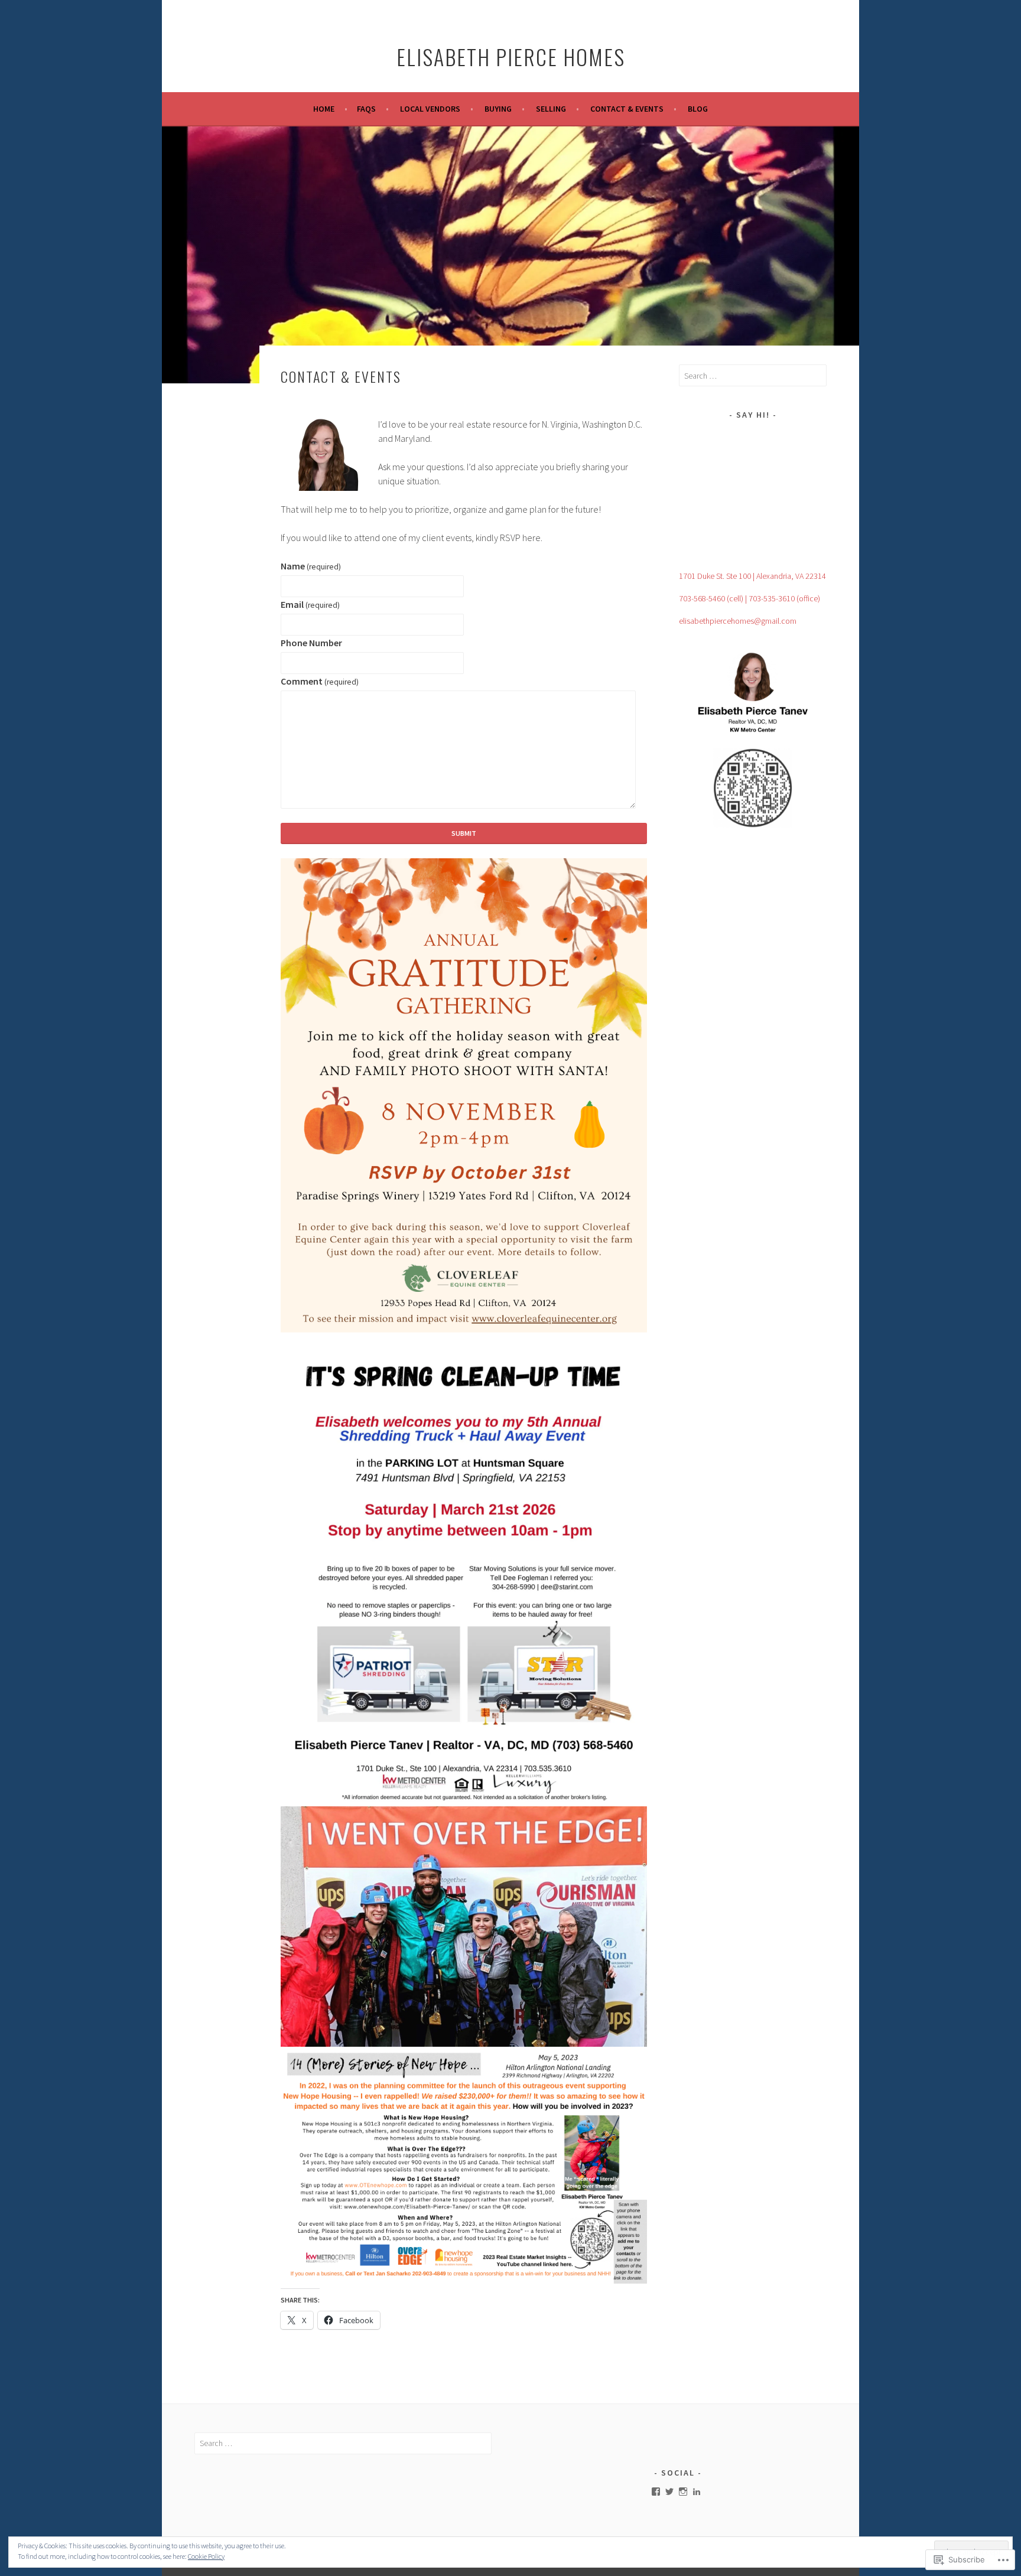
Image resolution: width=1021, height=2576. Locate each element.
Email (310, 604)
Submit (464, 833)
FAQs (366, 109)
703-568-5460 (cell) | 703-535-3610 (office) (750, 598)
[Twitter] (669, 2492)
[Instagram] (683, 2492)
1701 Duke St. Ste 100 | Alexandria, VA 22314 (752, 576)
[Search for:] (753, 376)
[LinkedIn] (697, 2492)
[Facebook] (656, 2492)
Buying (498, 109)
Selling (551, 109)
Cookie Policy (206, 2556)
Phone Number (311, 643)
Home (324, 109)
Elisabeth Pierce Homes (511, 56)
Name (311, 566)
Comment (320, 681)
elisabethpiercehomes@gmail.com (738, 621)
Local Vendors (430, 109)
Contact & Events (627, 109)
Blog (698, 109)
